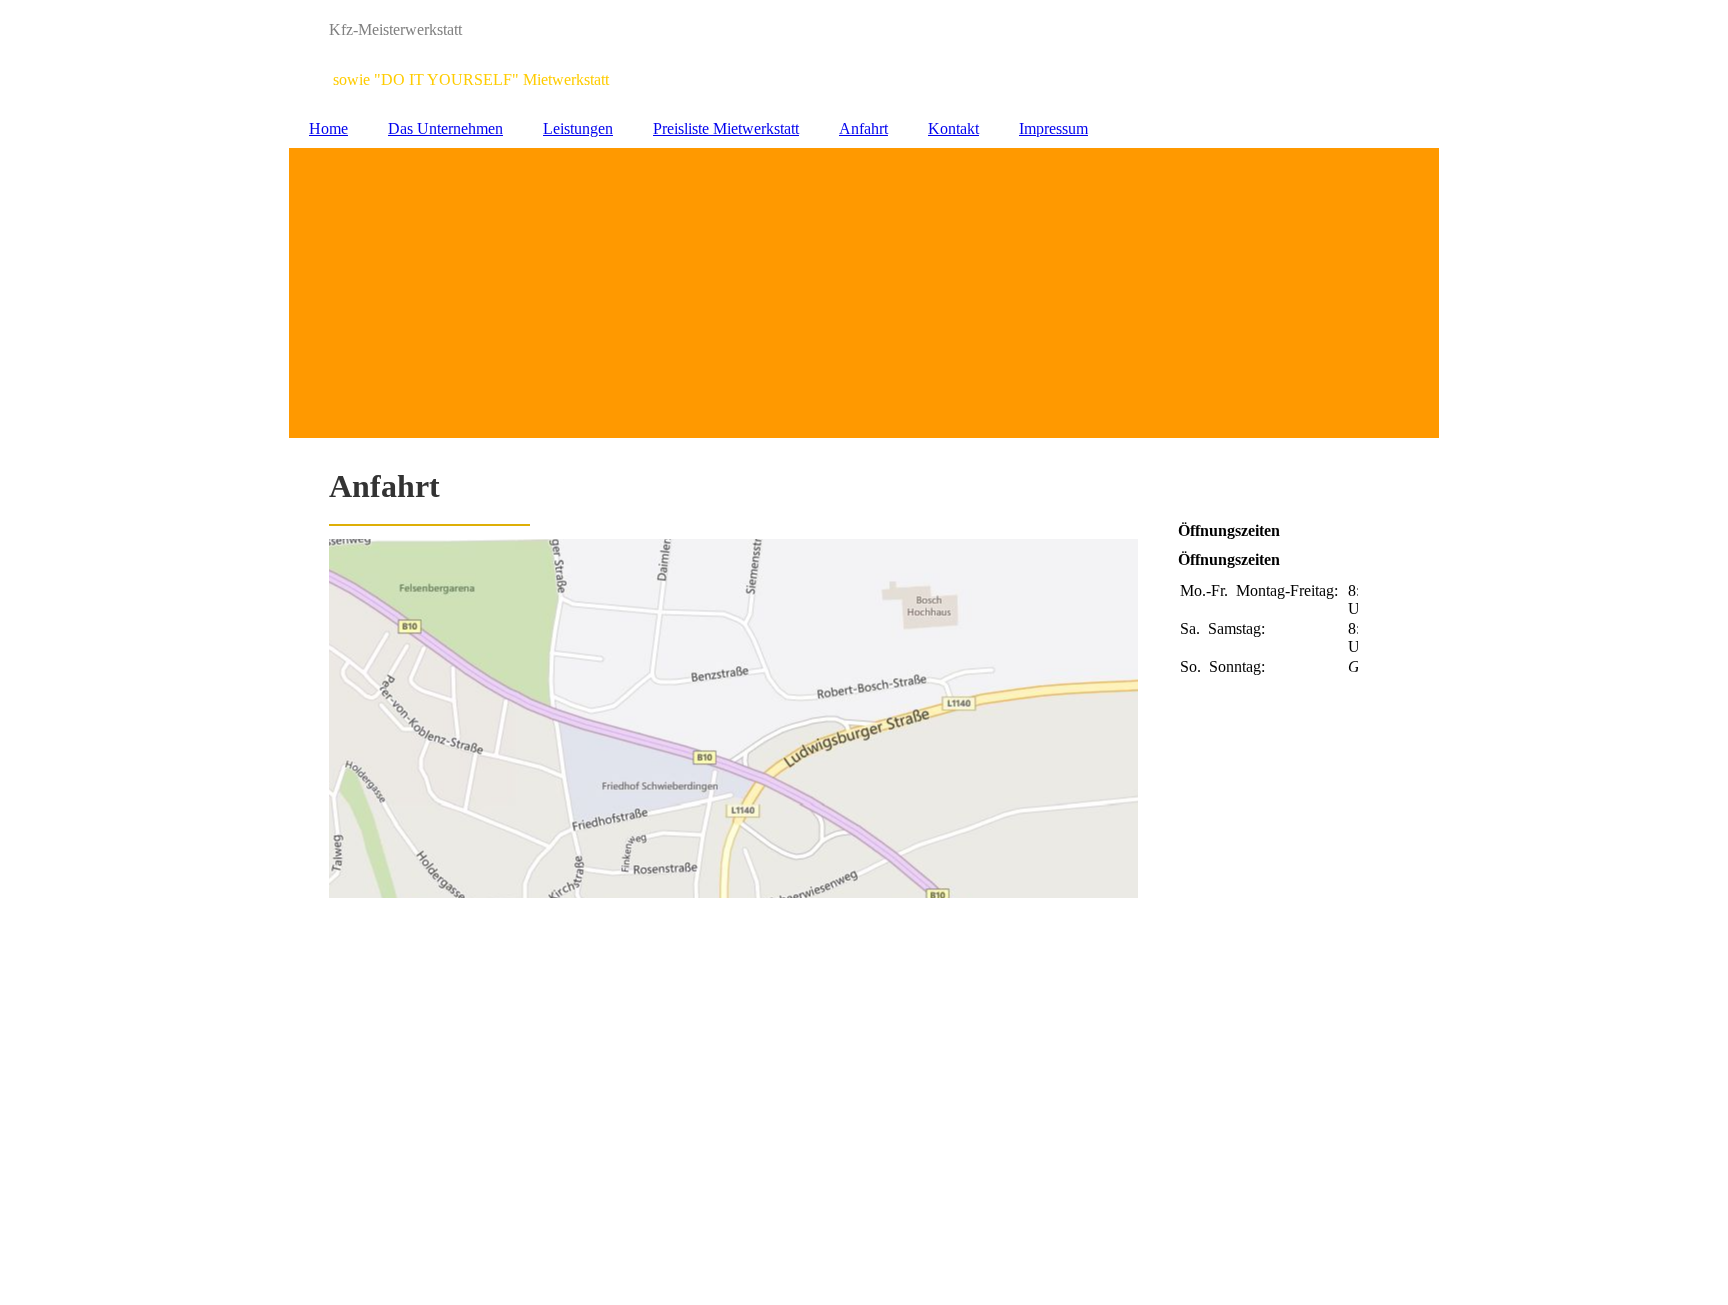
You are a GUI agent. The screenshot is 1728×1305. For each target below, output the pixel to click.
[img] (864, 55)
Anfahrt (863, 128)
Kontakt (953, 128)
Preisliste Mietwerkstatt (726, 128)
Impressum (1053, 128)
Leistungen (578, 128)
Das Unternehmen (445, 128)
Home (328, 128)
